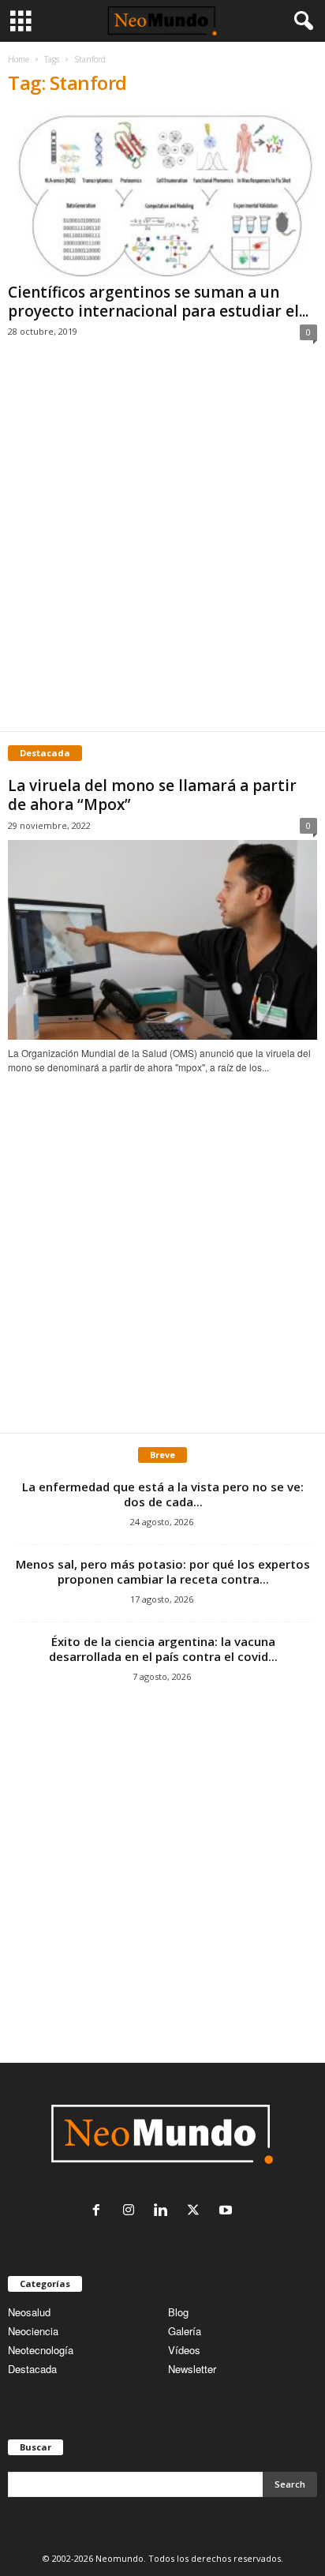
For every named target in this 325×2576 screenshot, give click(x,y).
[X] (197, 2211)
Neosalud (29, 2312)
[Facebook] (100, 2211)
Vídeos (184, 2350)
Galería (185, 2331)
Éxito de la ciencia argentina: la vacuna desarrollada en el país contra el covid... (163, 1649)
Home (19, 59)
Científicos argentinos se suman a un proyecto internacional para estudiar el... (158, 302)
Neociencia (33, 2331)
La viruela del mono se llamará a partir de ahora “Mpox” (152, 795)
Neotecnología (41, 2350)
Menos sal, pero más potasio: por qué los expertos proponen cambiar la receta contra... (163, 1571)
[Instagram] (132, 2211)
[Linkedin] (164, 2211)
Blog (178, 2312)
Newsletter (192, 2369)
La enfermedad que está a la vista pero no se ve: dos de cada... (163, 1494)
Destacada (32, 2369)
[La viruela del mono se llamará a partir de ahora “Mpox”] (162, 940)
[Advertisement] (162, 553)
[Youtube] (228, 2211)
